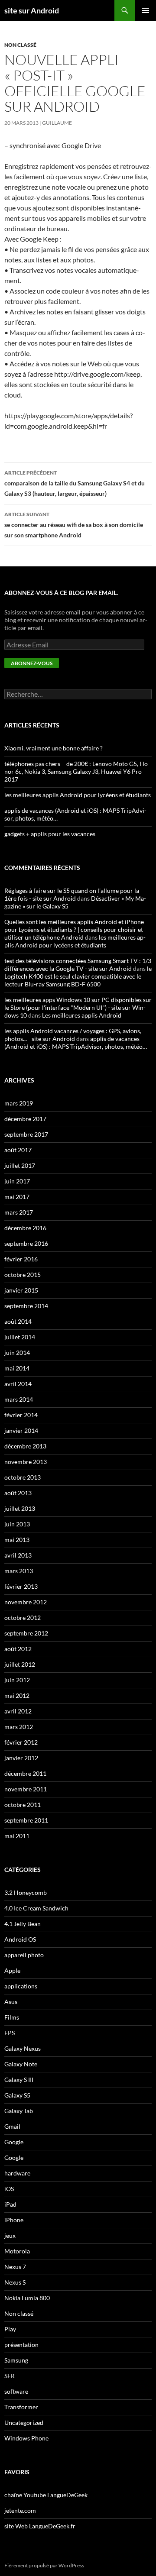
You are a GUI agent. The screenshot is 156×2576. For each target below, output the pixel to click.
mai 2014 (17, 1368)
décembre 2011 (25, 1773)
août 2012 (18, 1649)
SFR (10, 2376)
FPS (10, 2033)
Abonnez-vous (32, 663)
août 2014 (18, 1321)
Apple (12, 1970)
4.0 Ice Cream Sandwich (36, 1908)
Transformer (21, 2407)
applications (21, 1986)
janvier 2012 (21, 1758)
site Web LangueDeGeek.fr (40, 2526)
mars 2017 (19, 1212)
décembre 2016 (25, 1228)
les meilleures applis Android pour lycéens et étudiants (78, 795)
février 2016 (21, 1259)
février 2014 (21, 1415)
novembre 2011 (26, 1789)
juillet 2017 (20, 1165)
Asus (11, 2002)
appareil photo (24, 1955)
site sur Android (32, 10)
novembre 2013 (26, 1462)
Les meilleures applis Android (82, 1015)
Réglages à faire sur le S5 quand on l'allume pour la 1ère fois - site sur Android (72, 894)
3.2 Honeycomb (26, 1892)
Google (14, 2142)
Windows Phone (26, 2438)
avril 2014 (18, 1384)
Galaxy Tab (19, 2111)
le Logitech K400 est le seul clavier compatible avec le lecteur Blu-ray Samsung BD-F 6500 (78, 976)
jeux (10, 2235)
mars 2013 (19, 1571)
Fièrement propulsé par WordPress (44, 2565)
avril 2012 (18, 1711)
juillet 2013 (20, 1508)
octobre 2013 (23, 1477)
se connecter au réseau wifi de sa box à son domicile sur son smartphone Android (74, 525)
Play (10, 2329)
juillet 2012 (20, 1664)
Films (12, 2017)
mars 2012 (19, 1727)
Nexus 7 (15, 2267)
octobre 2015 (23, 1275)
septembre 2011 (26, 1820)
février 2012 (21, 1742)
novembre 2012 (26, 1602)
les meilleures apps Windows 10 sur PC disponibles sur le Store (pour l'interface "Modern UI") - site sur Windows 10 (78, 1007)
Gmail (12, 2126)
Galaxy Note (21, 2064)
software (16, 2391)
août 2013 (18, 1493)
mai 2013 (17, 1540)
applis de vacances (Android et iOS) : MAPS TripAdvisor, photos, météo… (76, 1042)
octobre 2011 (23, 1805)
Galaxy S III (19, 2080)
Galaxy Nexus (23, 2048)
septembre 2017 (26, 1134)
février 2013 (21, 1586)
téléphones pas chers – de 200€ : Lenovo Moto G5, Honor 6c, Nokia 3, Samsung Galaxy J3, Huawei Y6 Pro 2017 (77, 771)
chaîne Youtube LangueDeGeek (46, 2495)
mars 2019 (19, 1103)
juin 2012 (17, 1680)
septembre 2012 (26, 1633)
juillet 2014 (20, 1337)
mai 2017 (17, 1197)
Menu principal (146, 10)
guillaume (57, 123)
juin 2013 (17, 1524)
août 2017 (18, 1150)
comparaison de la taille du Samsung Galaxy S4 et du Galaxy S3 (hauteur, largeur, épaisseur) (75, 483)
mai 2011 (17, 1836)
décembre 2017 (25, 1119)
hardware (17, 2173)
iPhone (14, 2220)
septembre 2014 (26, 1306)
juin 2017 (17, 1181)
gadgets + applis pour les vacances (50, 834)
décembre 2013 (25, 1446)
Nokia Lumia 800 (27, 2298)
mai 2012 (17, 1695)
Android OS (20, 1939)
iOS (9, 2189)
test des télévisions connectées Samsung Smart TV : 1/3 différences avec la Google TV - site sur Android (78, 965)
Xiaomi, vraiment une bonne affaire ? (54, 748)
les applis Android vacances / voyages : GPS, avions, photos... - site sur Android (73, 1035)
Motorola (17, 2251)
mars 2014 (19, 1399)
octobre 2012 (23, 1618)
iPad (10, 2204)
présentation (21, 2345)
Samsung (16, 2360)
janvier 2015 (21, 1290)
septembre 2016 (26, 1243)
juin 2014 (17, 1353)
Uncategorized (24, 2422)
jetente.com (20, 2510)
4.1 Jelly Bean (23, 1924)
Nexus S (15, 2282)
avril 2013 (18, 1555)
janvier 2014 (21, 1430)
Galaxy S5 (17, 2095)
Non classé (20, 45)
